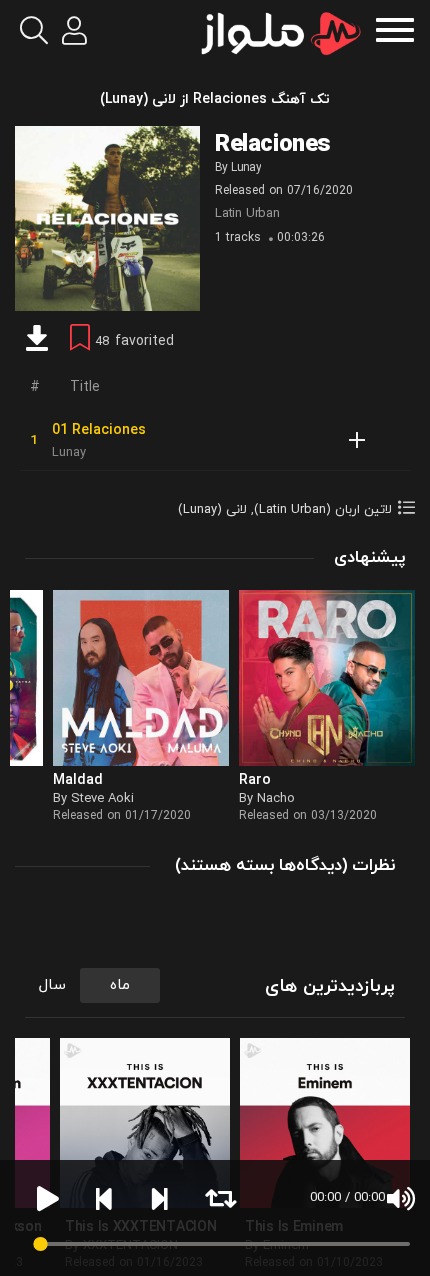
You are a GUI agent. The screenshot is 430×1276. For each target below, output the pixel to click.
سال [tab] (52, 985)
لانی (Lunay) (212, 510)
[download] (37, 341)
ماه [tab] (120, 985)
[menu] (395, 28)
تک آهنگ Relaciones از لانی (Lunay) (215, 99)
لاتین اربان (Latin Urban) (323, 510)
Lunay (246, 168)
